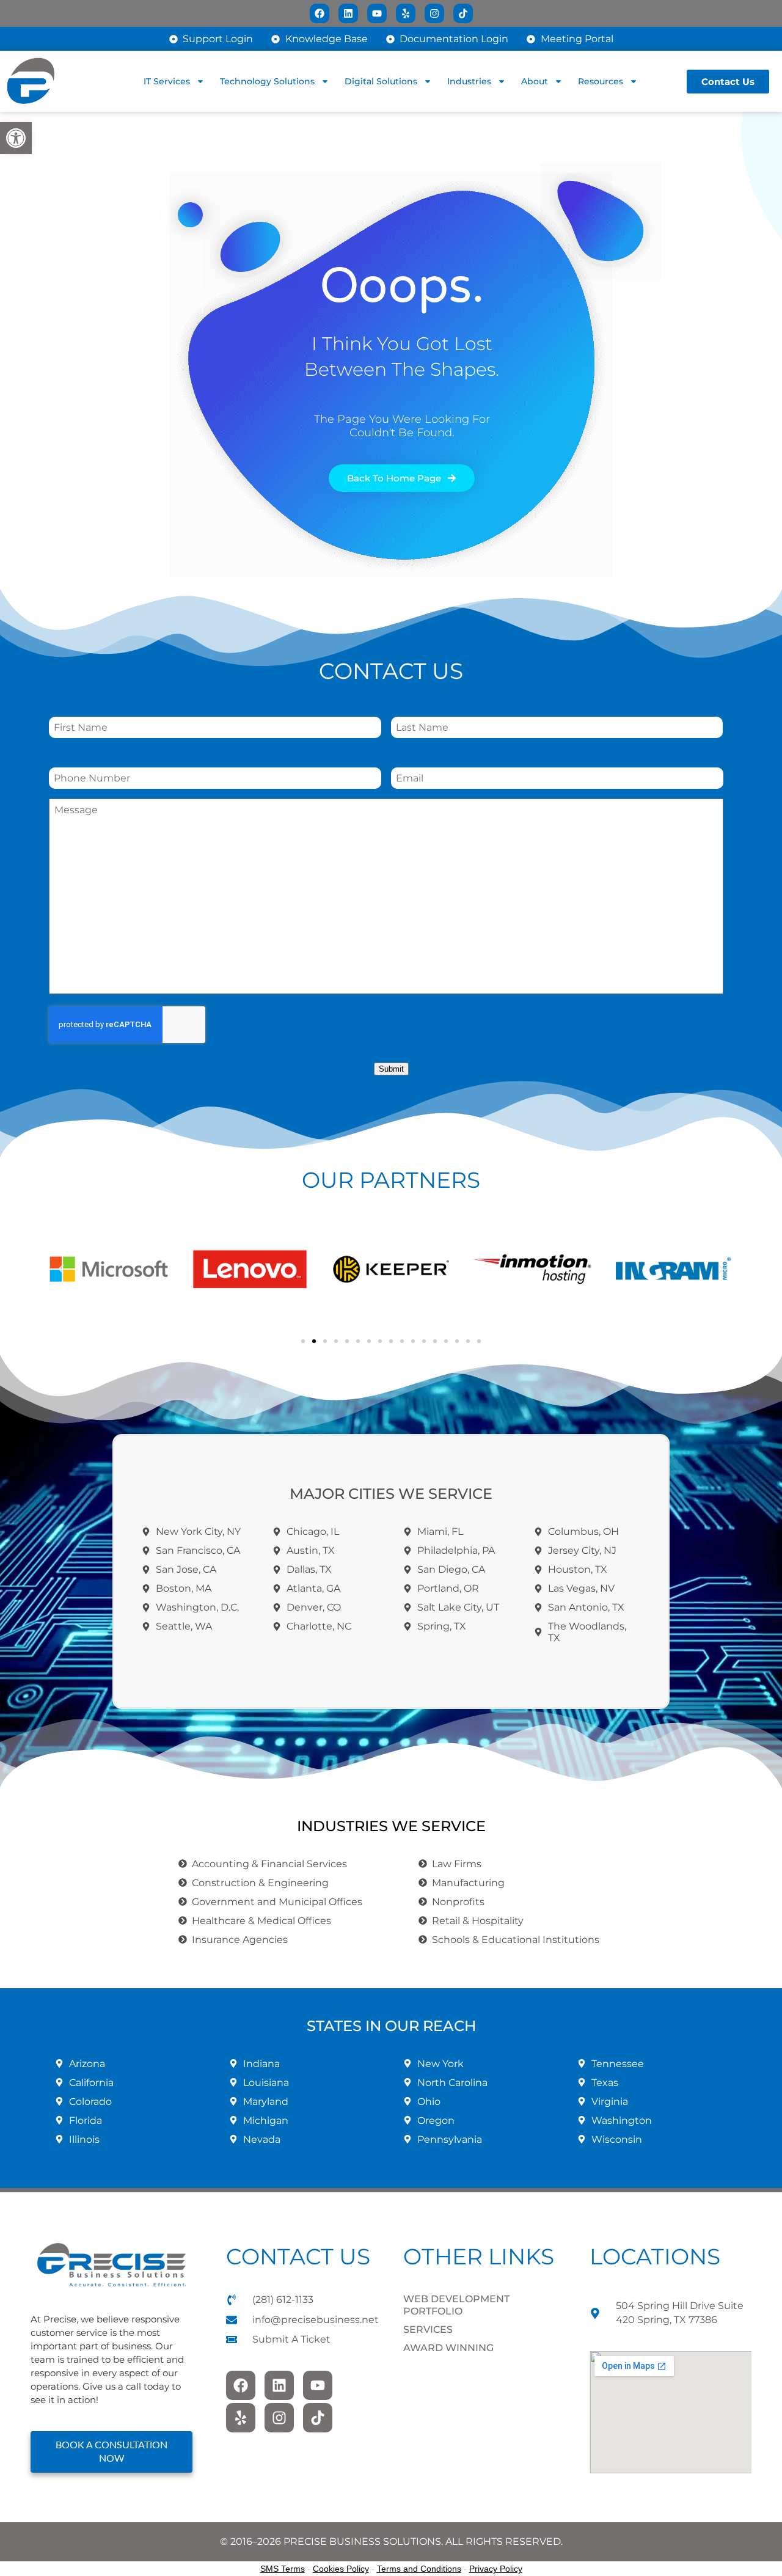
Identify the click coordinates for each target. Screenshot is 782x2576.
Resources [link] (601, 81)
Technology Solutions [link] (267, 81)
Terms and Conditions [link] (419, 2569)
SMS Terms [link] (283, 2569)
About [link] (535, 81)
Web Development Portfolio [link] (456, 2305)
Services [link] (428, 2329)
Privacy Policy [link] (496, 2569)
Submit (391, 1069)
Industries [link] (469, 81)
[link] (16, 138)
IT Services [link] (167, 81)
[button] (61, 1269)
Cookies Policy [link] (341, 2569)
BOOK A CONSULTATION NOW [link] (111, 2452)
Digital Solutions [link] (381, 81)
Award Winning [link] (448, 2348)
